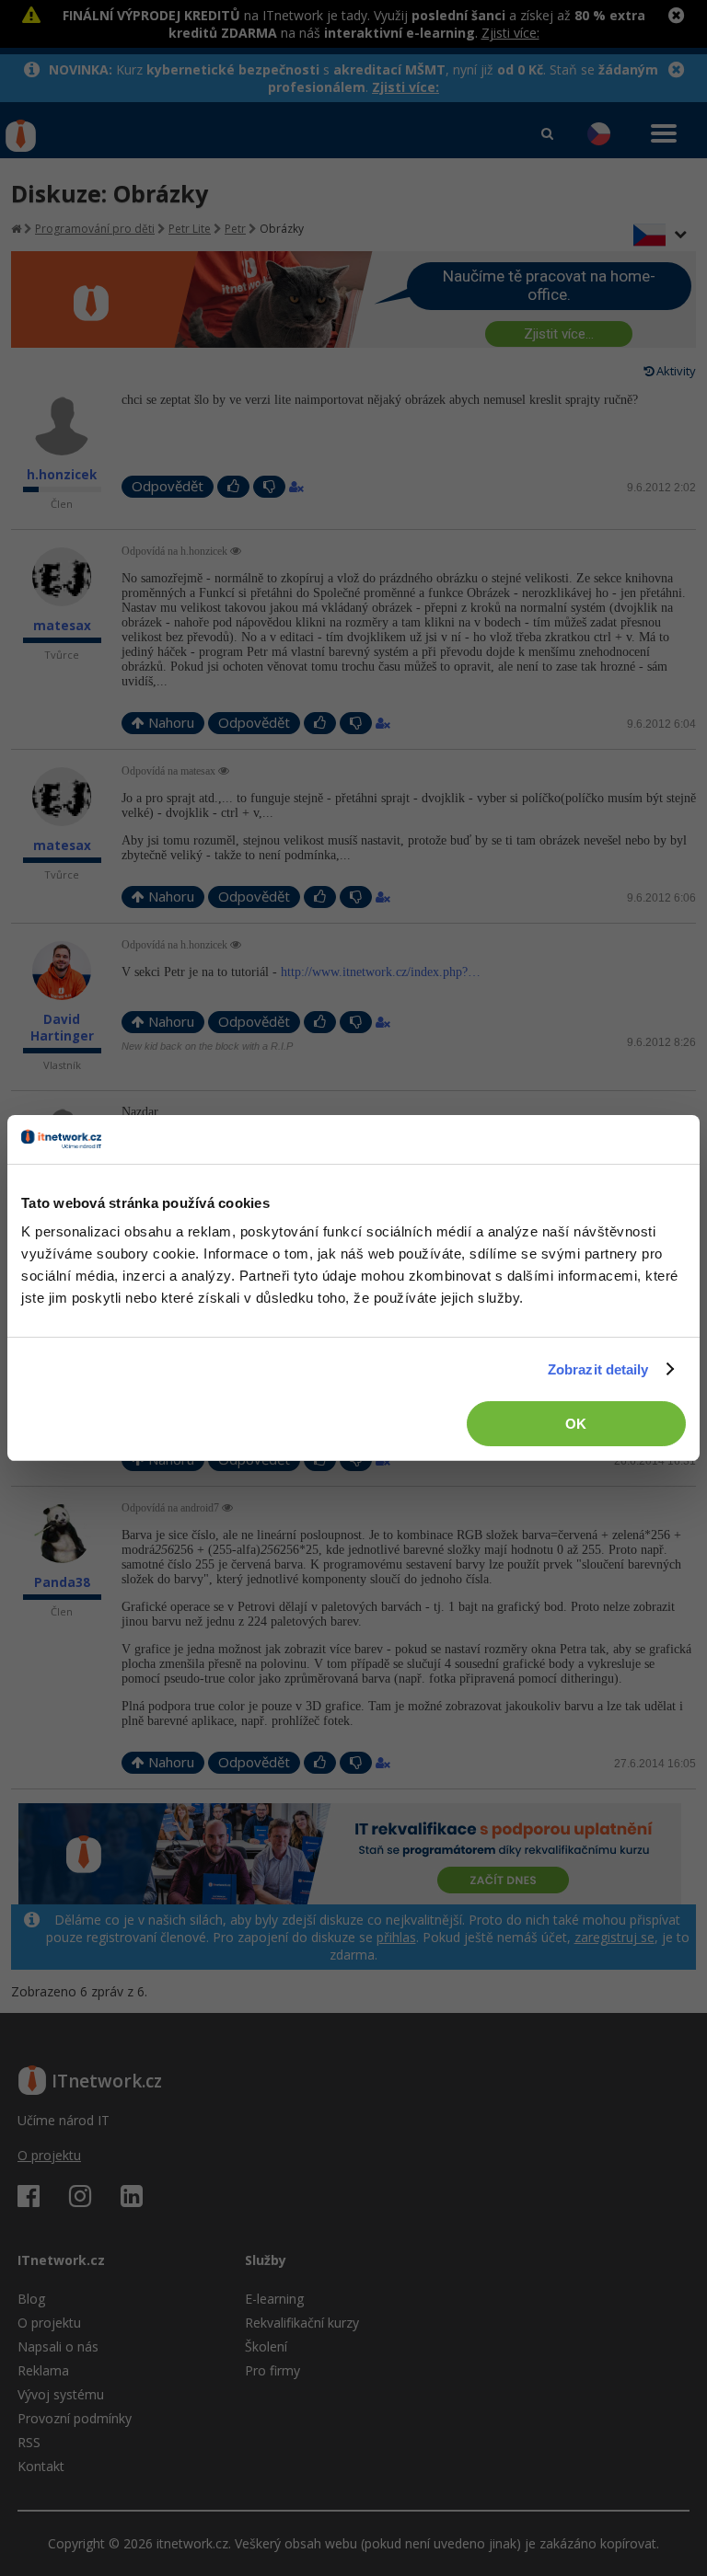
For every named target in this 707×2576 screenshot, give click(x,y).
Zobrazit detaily (598, 1369)
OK (576, 1424)
